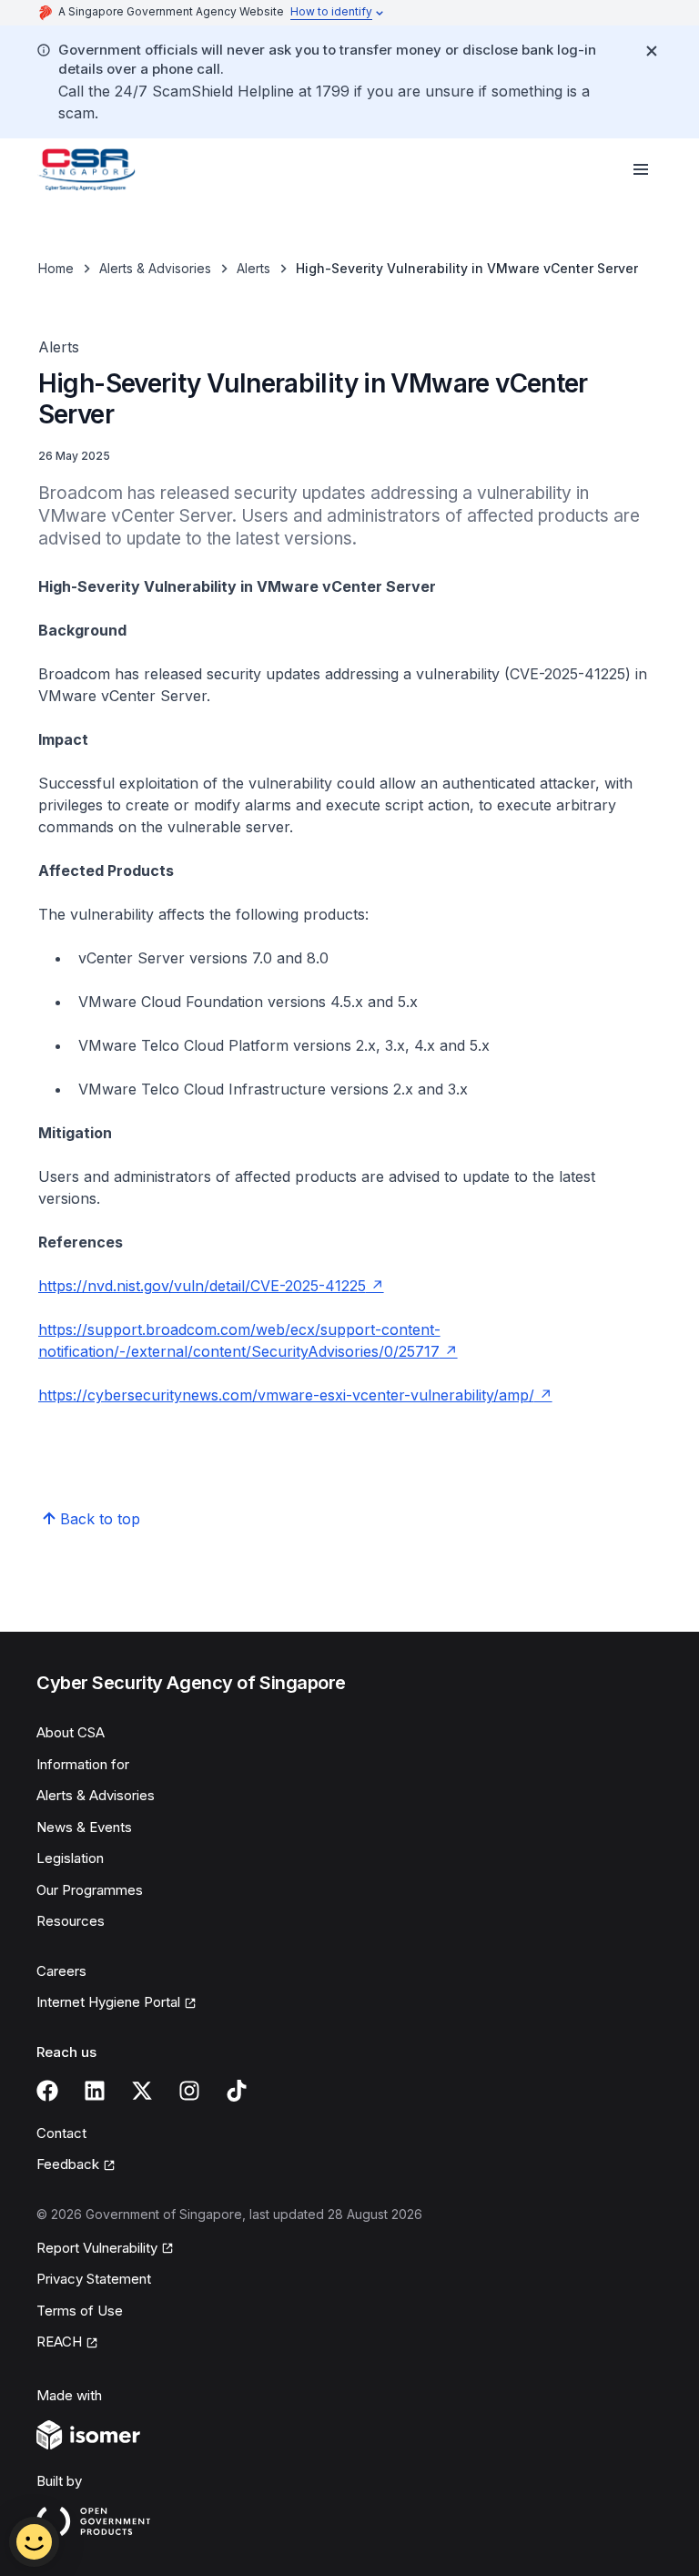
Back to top (100, 1519)
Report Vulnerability (97, 2249)
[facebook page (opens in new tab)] (47, 2091)
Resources (71, 1921)
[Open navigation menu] (641, 169)
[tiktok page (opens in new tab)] (237, 2091)
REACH (67, 2343)
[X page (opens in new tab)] (142, 2091)
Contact (61, 2133)
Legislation (70, 1858)
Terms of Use (80, 2311)
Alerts (253, 268)
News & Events (84, 1827)
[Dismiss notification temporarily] (652, 51)
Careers (61, 1971)
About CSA (71, 1732)
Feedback (76, 2165)
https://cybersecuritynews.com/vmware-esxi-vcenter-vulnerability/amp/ (295, 1395)
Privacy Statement (94, 2279)
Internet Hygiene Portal (108, 2003)
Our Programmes (90, 1890)
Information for (83, 1764)
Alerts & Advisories (155, 268)
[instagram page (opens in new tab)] (189, 2091)
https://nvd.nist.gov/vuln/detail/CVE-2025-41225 (211, 1286)
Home (56, 268)
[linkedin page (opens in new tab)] (95, 2091)
